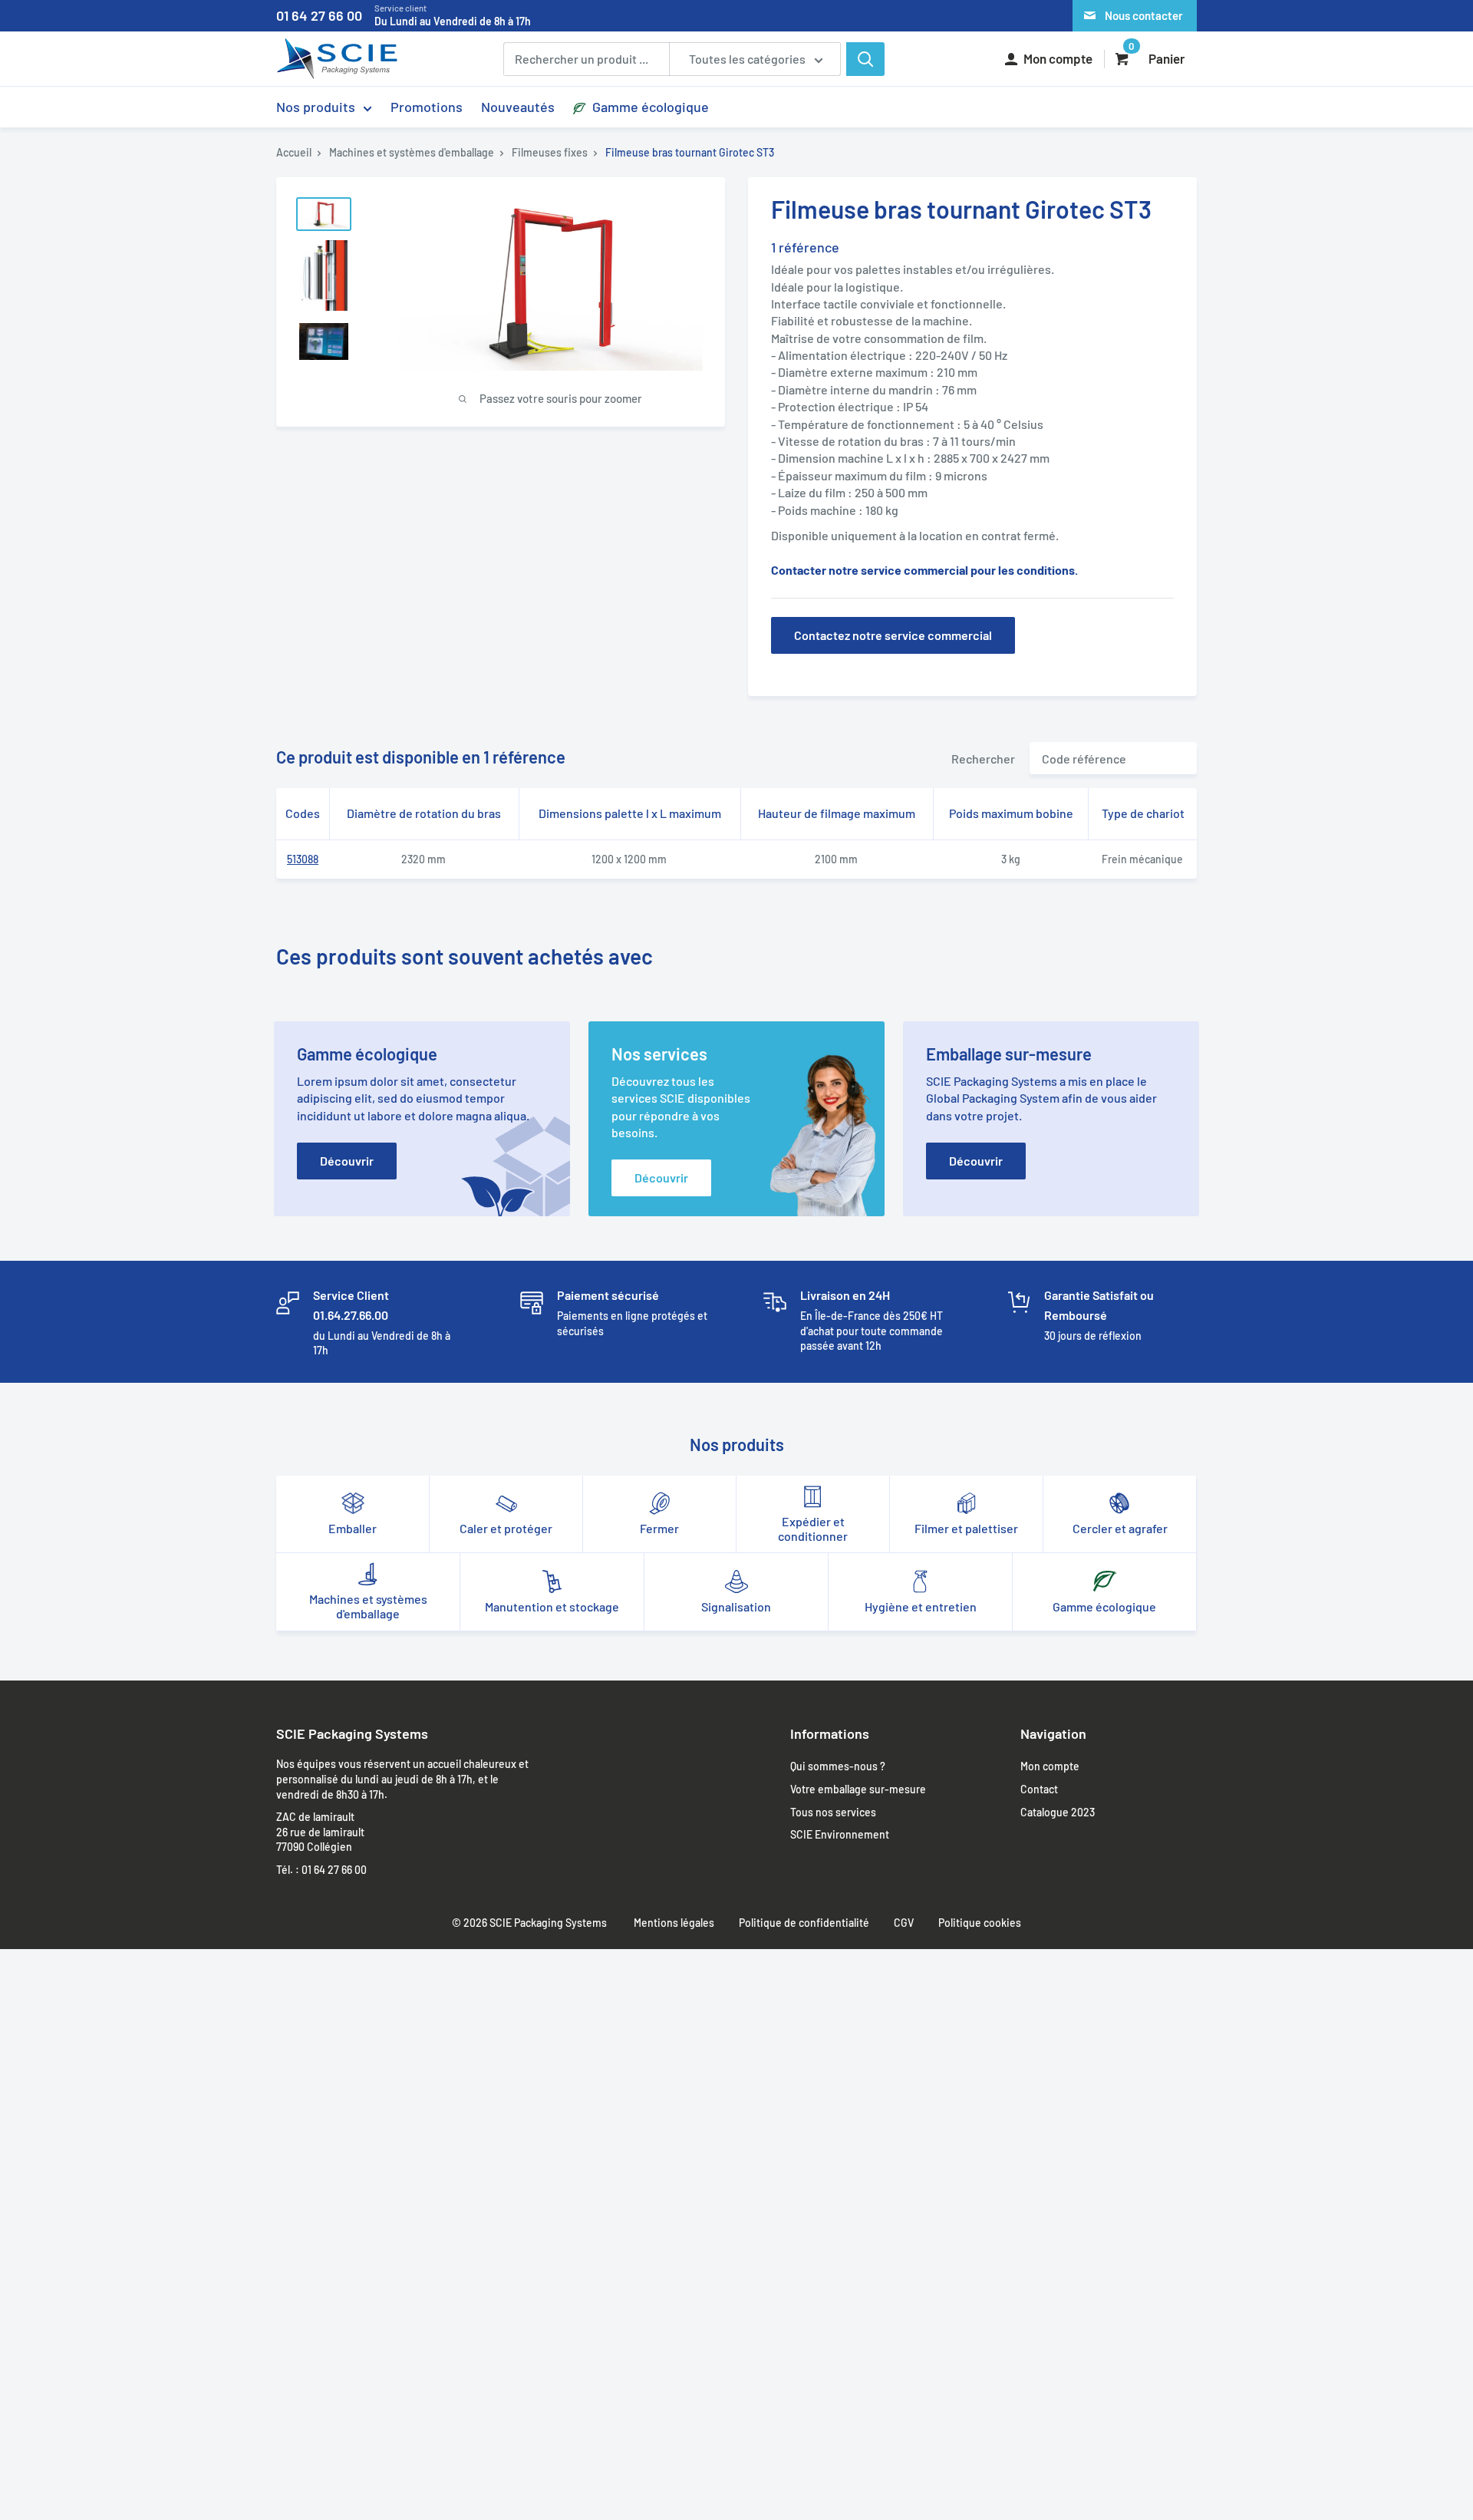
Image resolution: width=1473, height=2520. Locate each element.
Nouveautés (518, 107)
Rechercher (983, 759)
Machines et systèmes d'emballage (412, 152)
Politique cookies (980, 1923)
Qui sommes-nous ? (838, 1766)
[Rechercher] (865, 59)
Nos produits (316, 107)
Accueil (294, 152)
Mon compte (1050, 1766)
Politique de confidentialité (804, 1923)
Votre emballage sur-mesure (858, 1789)
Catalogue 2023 (1058, 1812)
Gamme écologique (649, 107)
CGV (904, 1923)
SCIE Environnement (840, 1834)
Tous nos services (833, 1812)
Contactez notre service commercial (893, 635)
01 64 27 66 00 (404, 15)
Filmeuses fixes (550, 152)
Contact (1039, 1789)
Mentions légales (674, 1923)
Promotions (427, 107)
